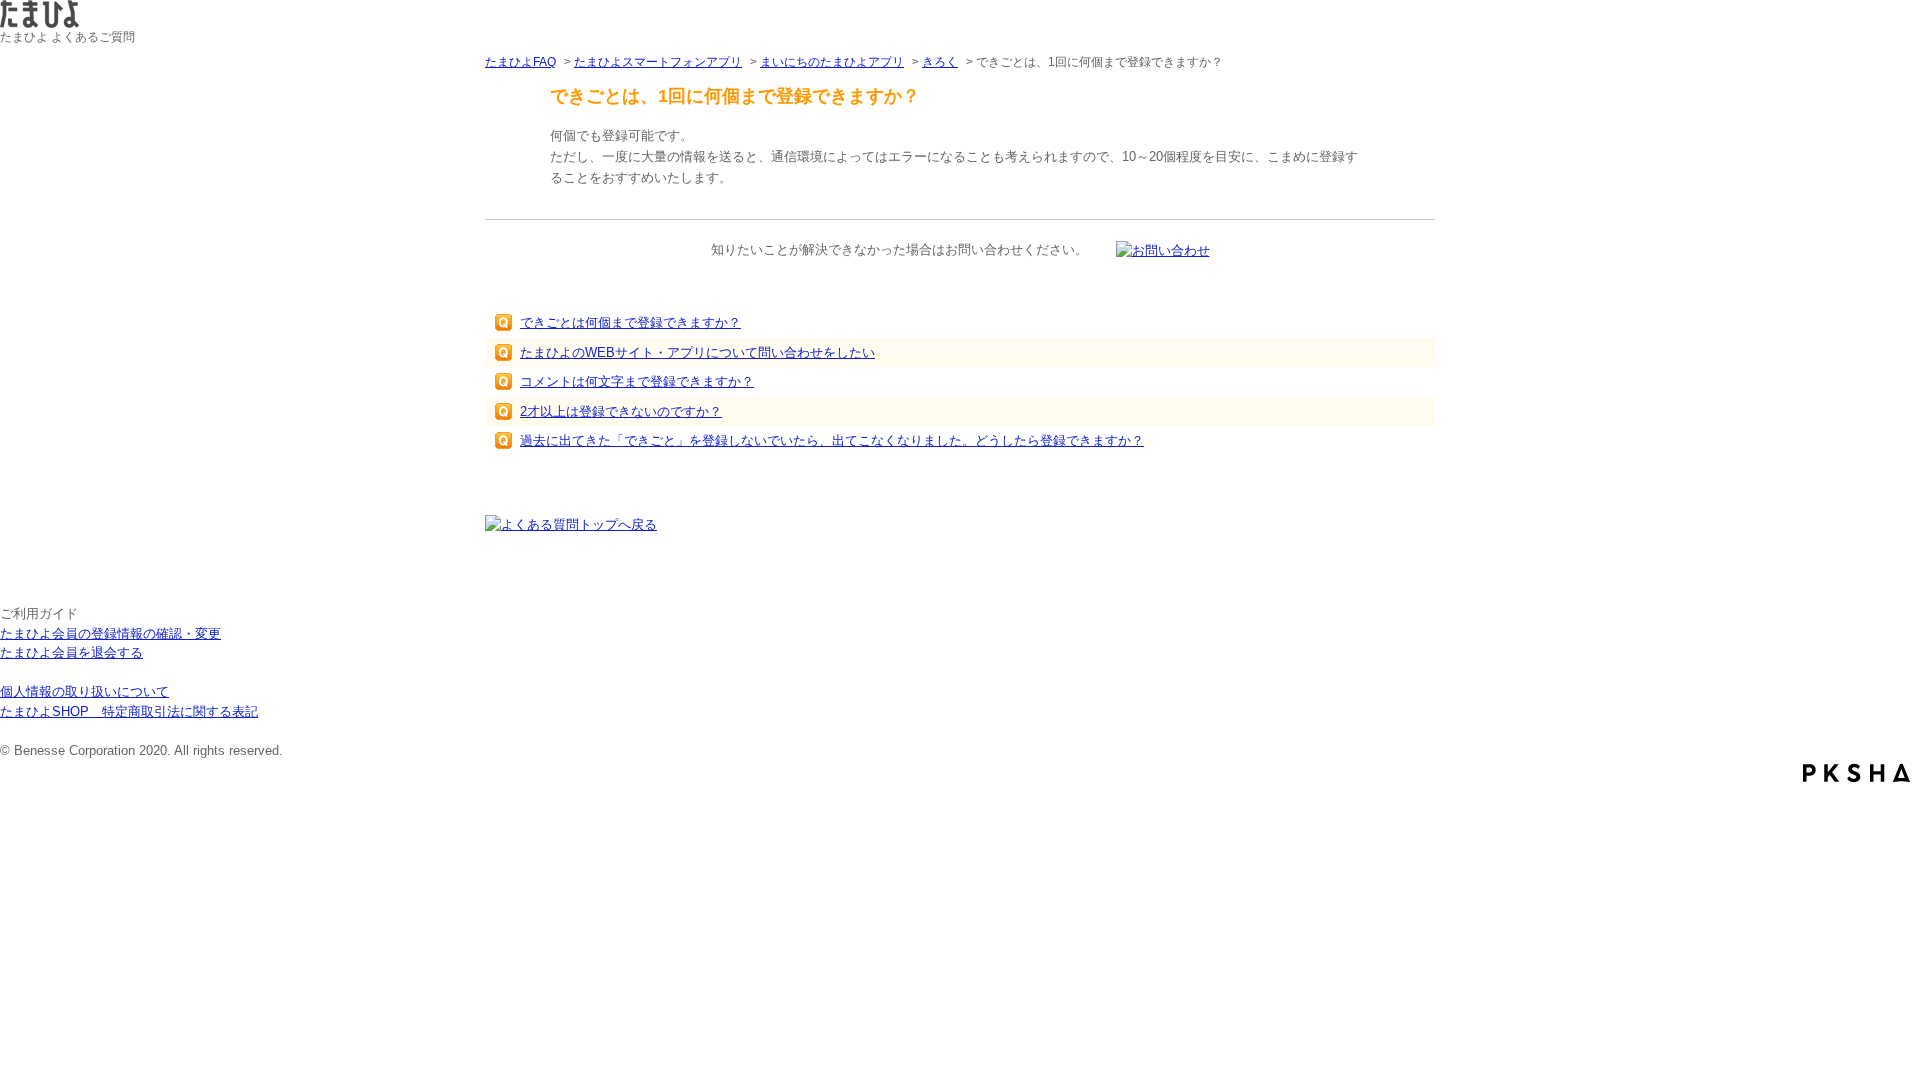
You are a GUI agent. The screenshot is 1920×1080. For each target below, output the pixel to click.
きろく (940, 62)
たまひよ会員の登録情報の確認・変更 (110, 633)
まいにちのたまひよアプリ (832, 62)
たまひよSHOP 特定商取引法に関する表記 (129, 711)
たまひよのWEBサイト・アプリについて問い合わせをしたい (697, 352)
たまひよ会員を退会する (71, 652)
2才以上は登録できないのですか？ (621, 411)
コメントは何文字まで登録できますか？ (637, 381)
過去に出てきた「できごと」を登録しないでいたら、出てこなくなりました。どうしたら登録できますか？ (832, 440)
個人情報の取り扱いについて (84, 691)
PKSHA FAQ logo (1856, 773)
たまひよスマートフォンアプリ (658, 62)
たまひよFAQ (520, 62)
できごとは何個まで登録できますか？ (630, 322)
